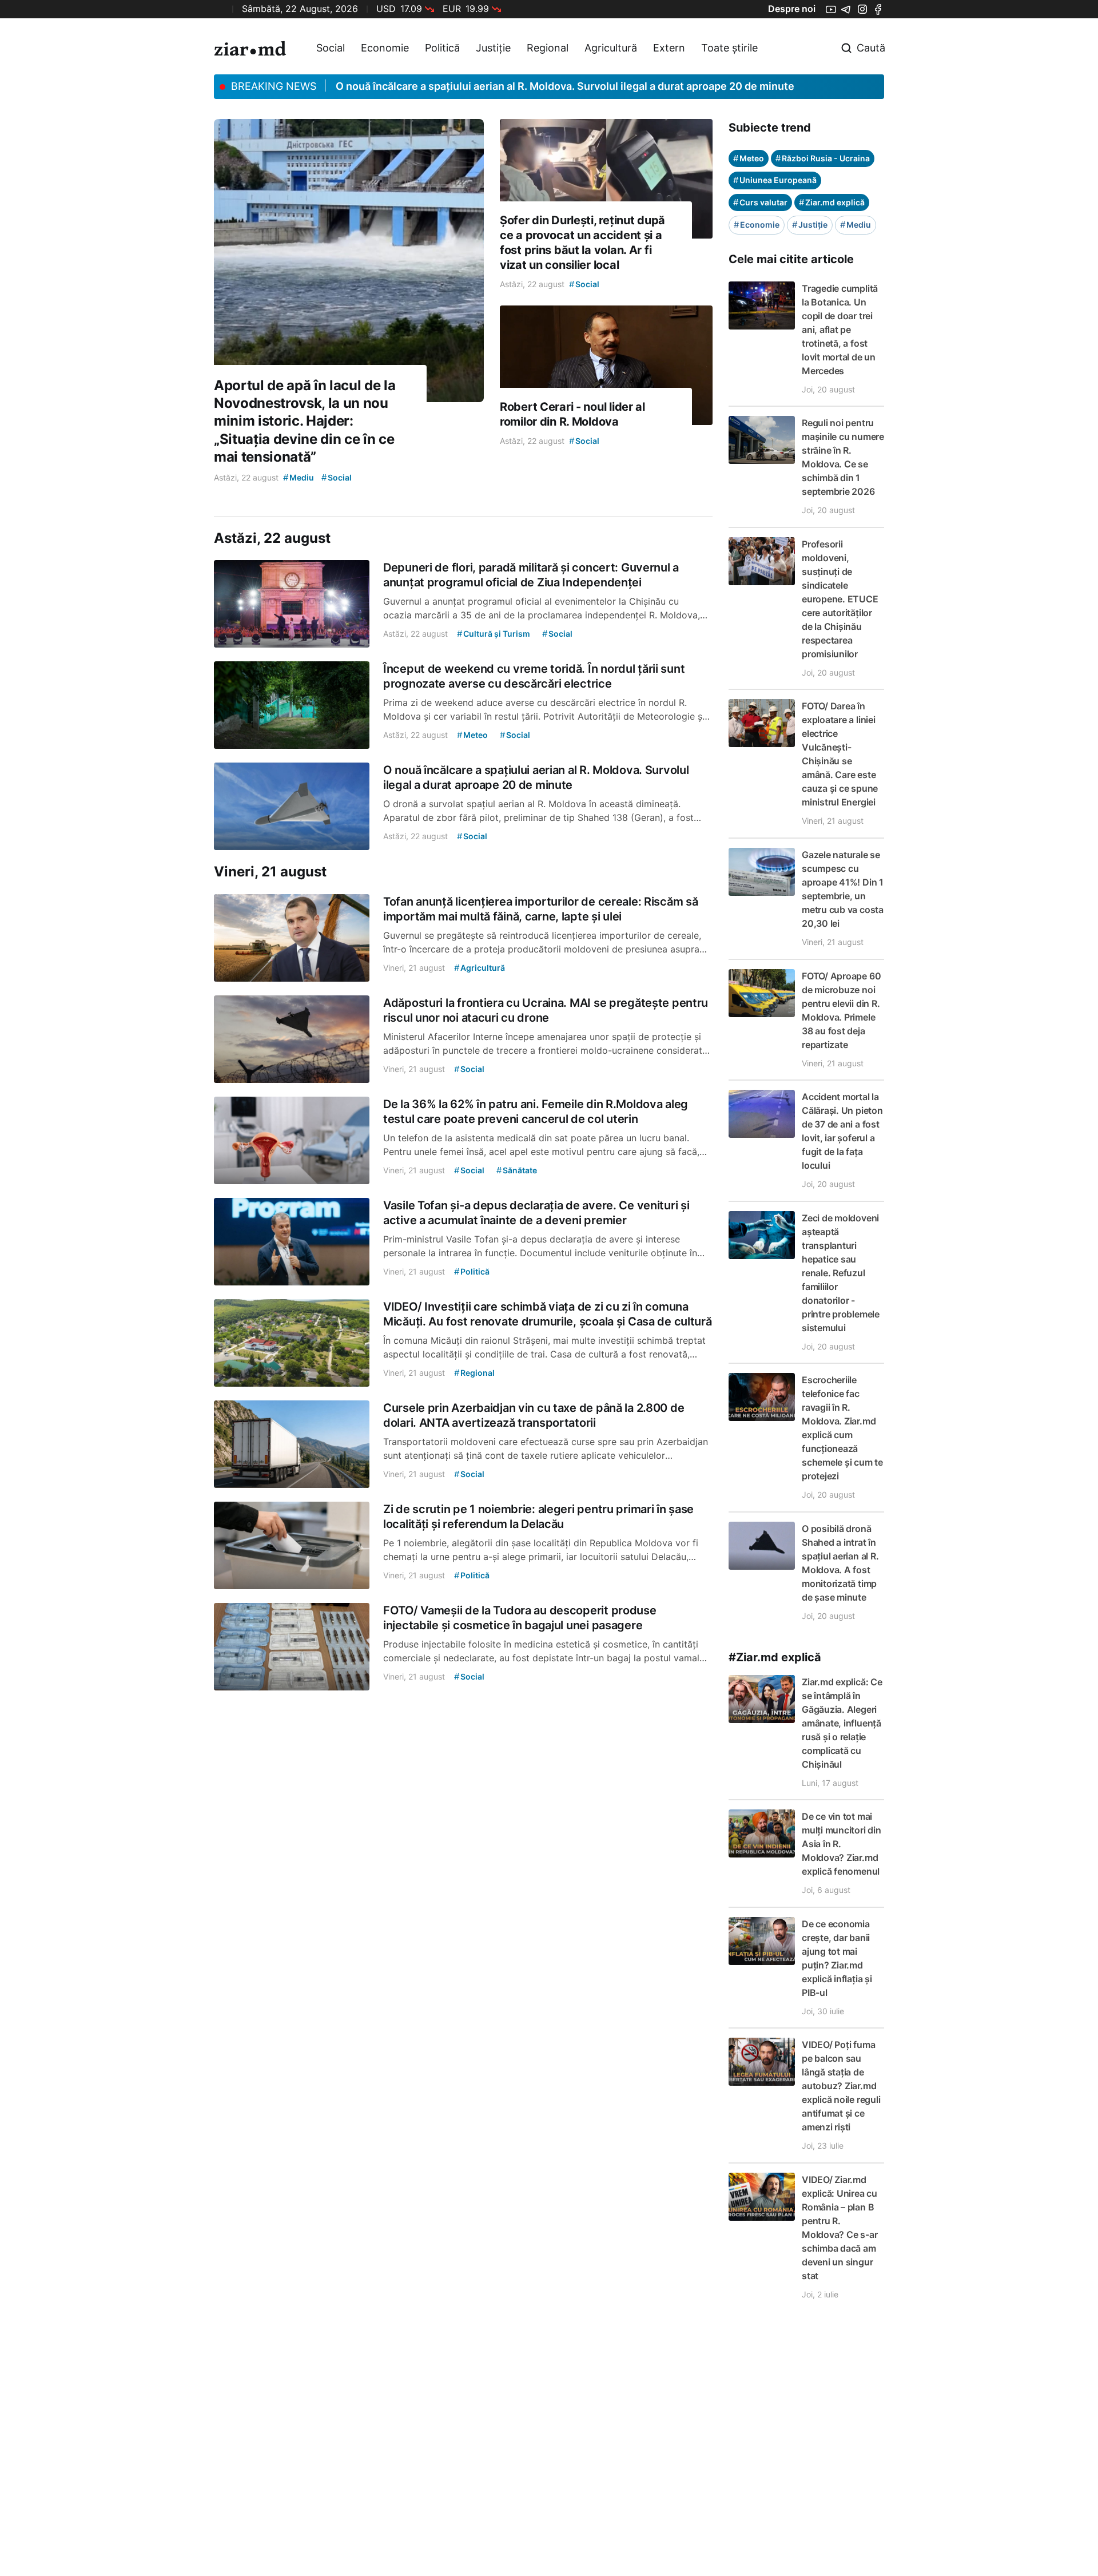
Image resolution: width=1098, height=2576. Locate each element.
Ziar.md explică (832, 202)
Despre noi (792, 9)
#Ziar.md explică (775, 1657)
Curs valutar (760, 202)
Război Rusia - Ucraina (823, 158)
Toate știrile (729, 48)
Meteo (749, 158)
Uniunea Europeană (775, 180)
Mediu (856, 225)
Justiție (493, 48)
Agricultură (611, 48)
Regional (548, 48)
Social (331, 48)
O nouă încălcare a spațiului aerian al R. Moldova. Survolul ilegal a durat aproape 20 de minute (565, 86)
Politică (442, 48)
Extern (669, 48)
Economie (385, 48)
